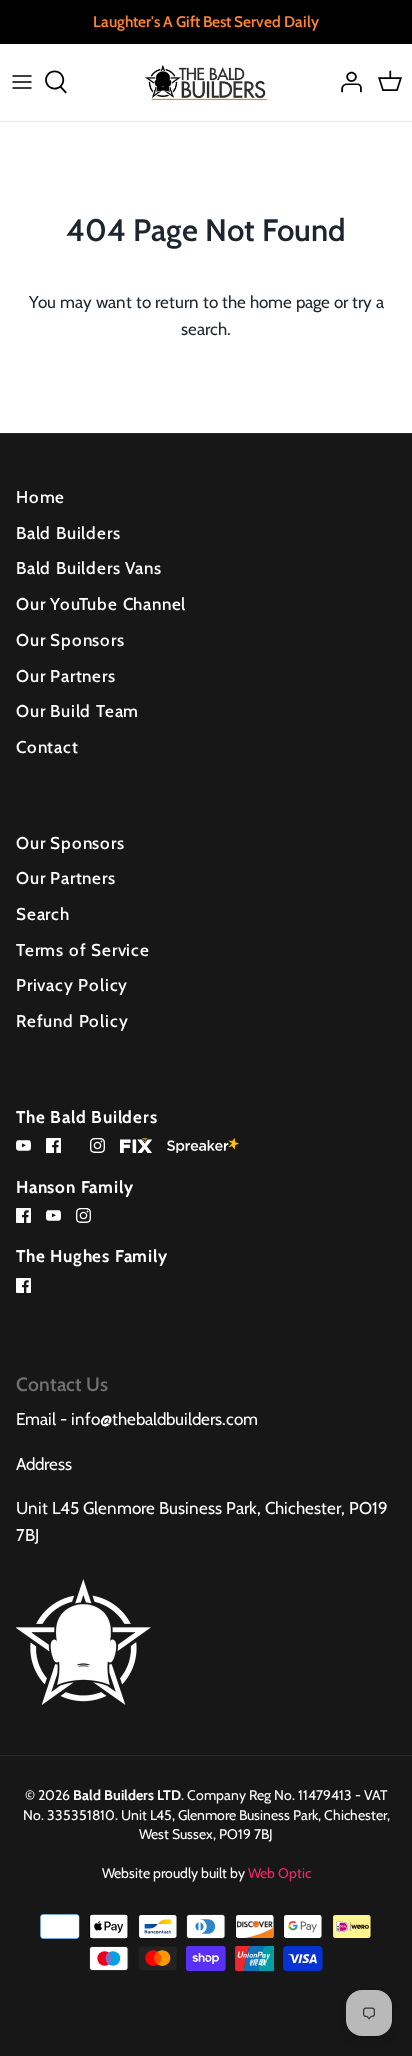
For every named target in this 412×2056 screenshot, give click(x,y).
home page (290, 302)
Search (43, 914)
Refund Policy (72, 1021)
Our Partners (66, 676)
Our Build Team (77, 711)
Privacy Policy (72, 985)
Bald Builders (68, 533)
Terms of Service (83, 950)
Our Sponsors (70, 640)
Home (40, 497)
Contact (47, 747)
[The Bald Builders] (206, 82)
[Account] (346, 82)
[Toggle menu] (22, 82)
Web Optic (279, 1873)
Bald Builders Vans (88, 568)
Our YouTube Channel (101, 604)
